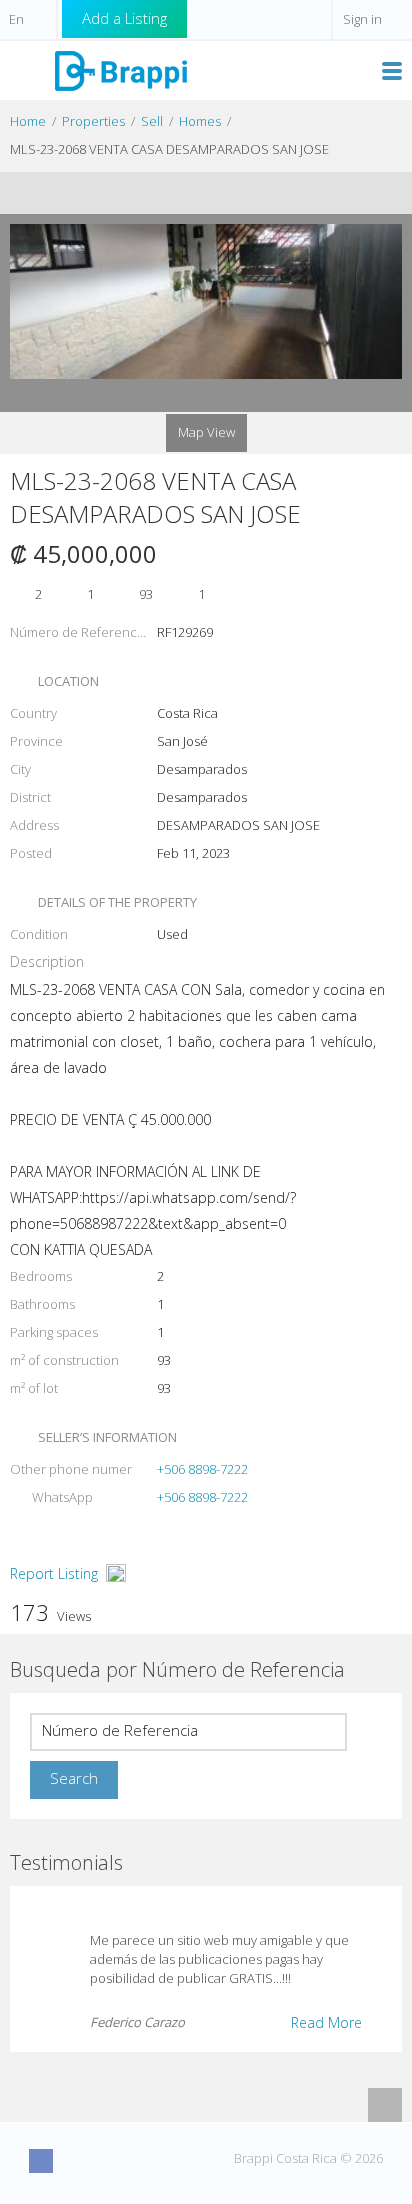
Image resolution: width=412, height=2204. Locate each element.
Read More (326, 2022)
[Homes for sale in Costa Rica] (120, 69)
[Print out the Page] (187, 193)
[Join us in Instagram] (78, 2161)
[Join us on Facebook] (41, 2161)
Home (28, 121)
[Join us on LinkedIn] (152, 2161)
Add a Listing (124, 18)
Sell (152, 121)
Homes (200, 121)
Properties (93, 121)
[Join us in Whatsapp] (189, 2161)
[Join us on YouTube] (115, 2161)
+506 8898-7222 (202, 1469)
